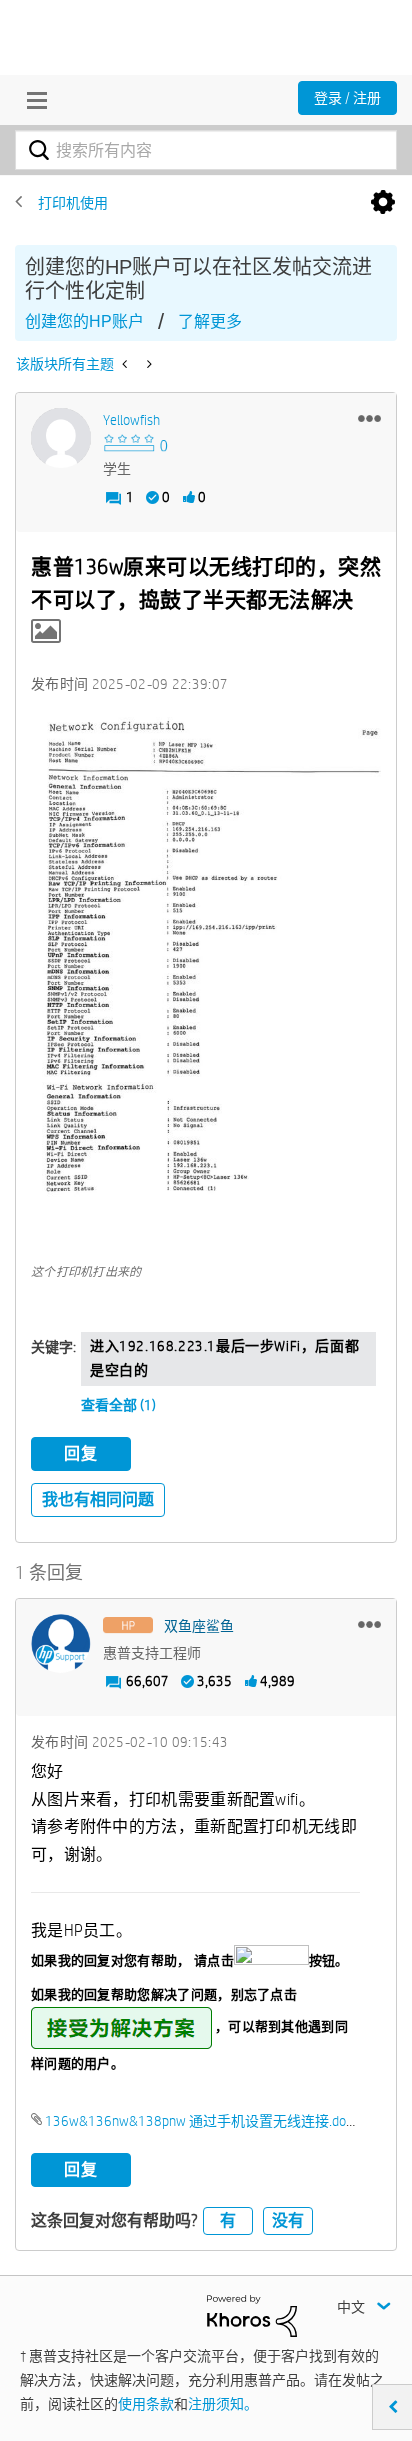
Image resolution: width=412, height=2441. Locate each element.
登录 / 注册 (347, 98)
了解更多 (210, 321)
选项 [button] (383, 203)
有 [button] (228, 2220)
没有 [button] (288, 2220)
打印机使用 (73, 203)
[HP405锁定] (126, 364)
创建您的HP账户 (84, 321)
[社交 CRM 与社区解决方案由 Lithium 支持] (252, 2315)
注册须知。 (223, 2404)
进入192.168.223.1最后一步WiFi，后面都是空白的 (224, 1358)
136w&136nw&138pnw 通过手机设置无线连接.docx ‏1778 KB (228, 2121)
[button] (369, 418)
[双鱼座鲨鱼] (61, 1644)
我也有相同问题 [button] (98, 1499)
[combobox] (206, 150)
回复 (81, 1453)
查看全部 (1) (118, 1405)
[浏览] (32, 100)
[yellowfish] (61, 438)
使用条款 (146, 2404)
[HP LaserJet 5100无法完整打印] (147, 364)
